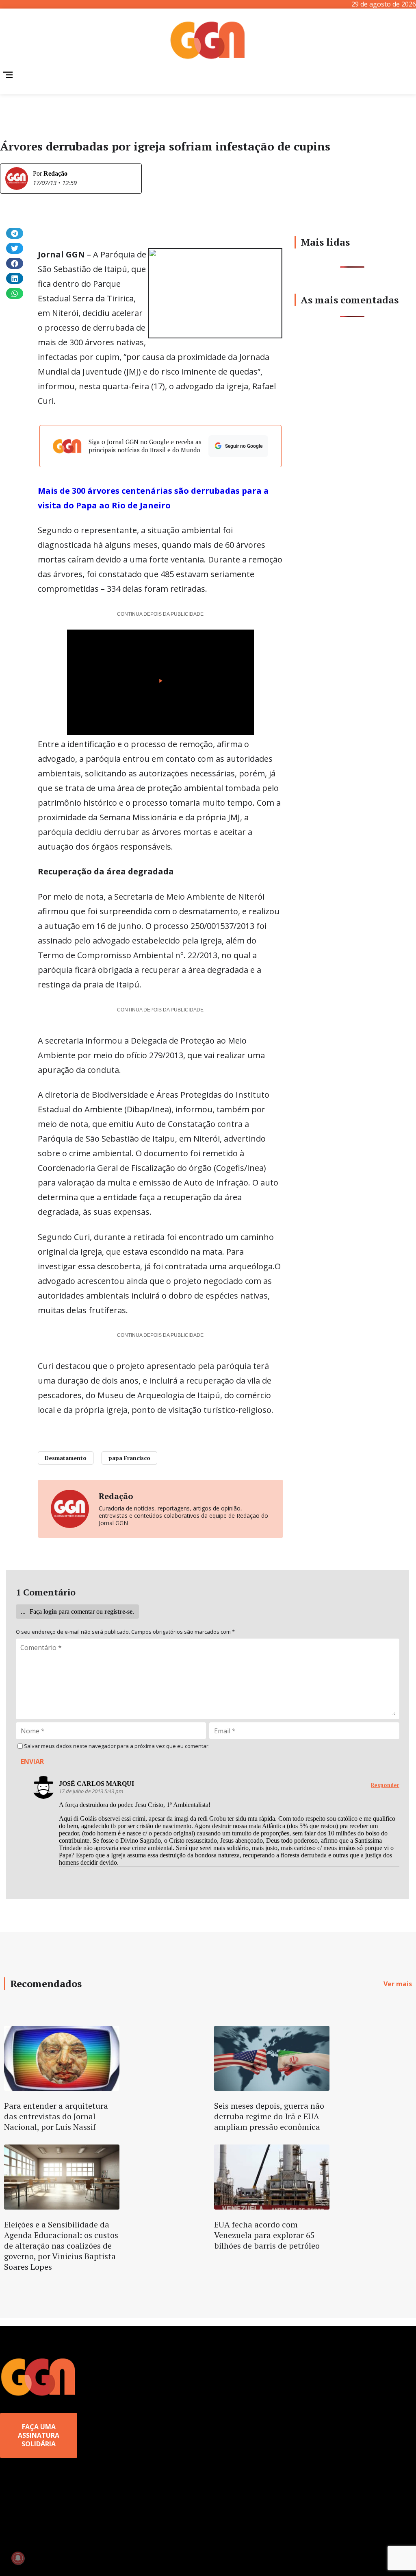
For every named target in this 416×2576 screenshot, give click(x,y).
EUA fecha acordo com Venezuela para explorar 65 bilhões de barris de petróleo (267, 2235)
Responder (385, 1785)
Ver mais (398, 1984)
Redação (55, 173)
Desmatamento (66, 1458)
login (50, 1612)
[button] (15, 233)
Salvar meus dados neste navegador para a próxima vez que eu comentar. (117, 1746)
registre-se (118, 1612)
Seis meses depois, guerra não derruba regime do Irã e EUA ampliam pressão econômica (269, 2116)
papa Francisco (129, 1458)
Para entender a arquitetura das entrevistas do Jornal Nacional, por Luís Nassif (56, 2116)
